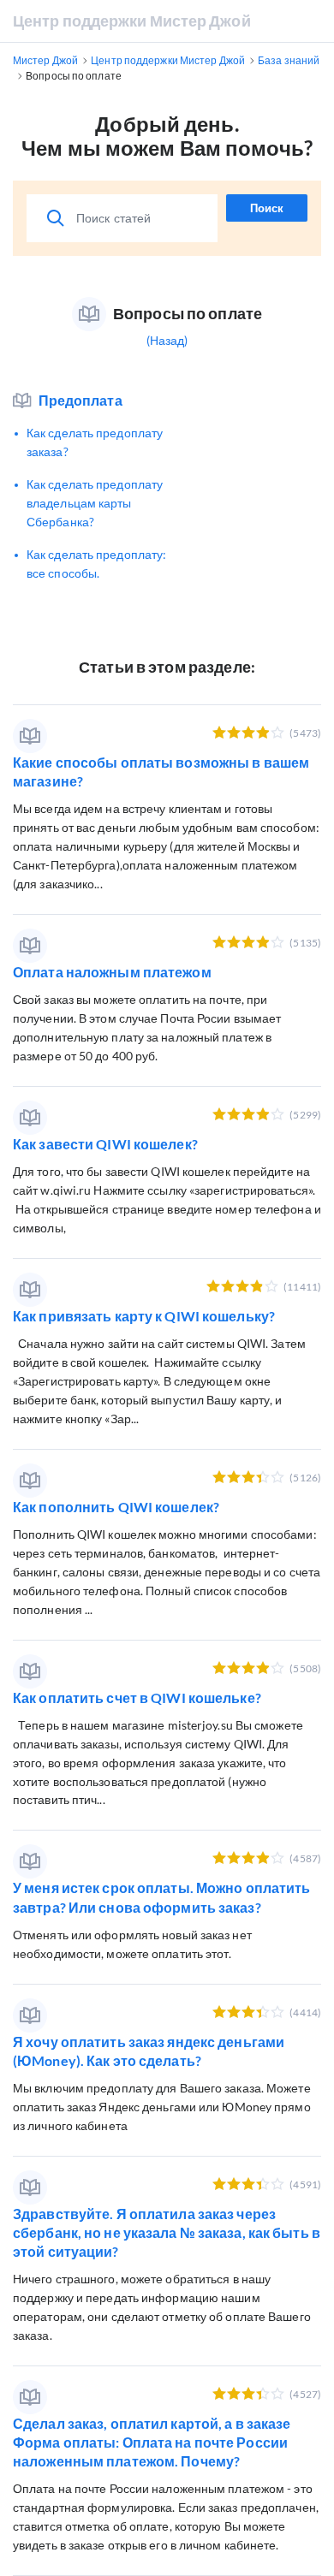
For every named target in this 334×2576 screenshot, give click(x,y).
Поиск (267, 208)
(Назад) (167, 340)
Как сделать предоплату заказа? (95, 442)
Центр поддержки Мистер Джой (132, 21)
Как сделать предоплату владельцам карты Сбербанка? (95, 503)
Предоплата (81, 400)
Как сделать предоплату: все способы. (96, 564)
